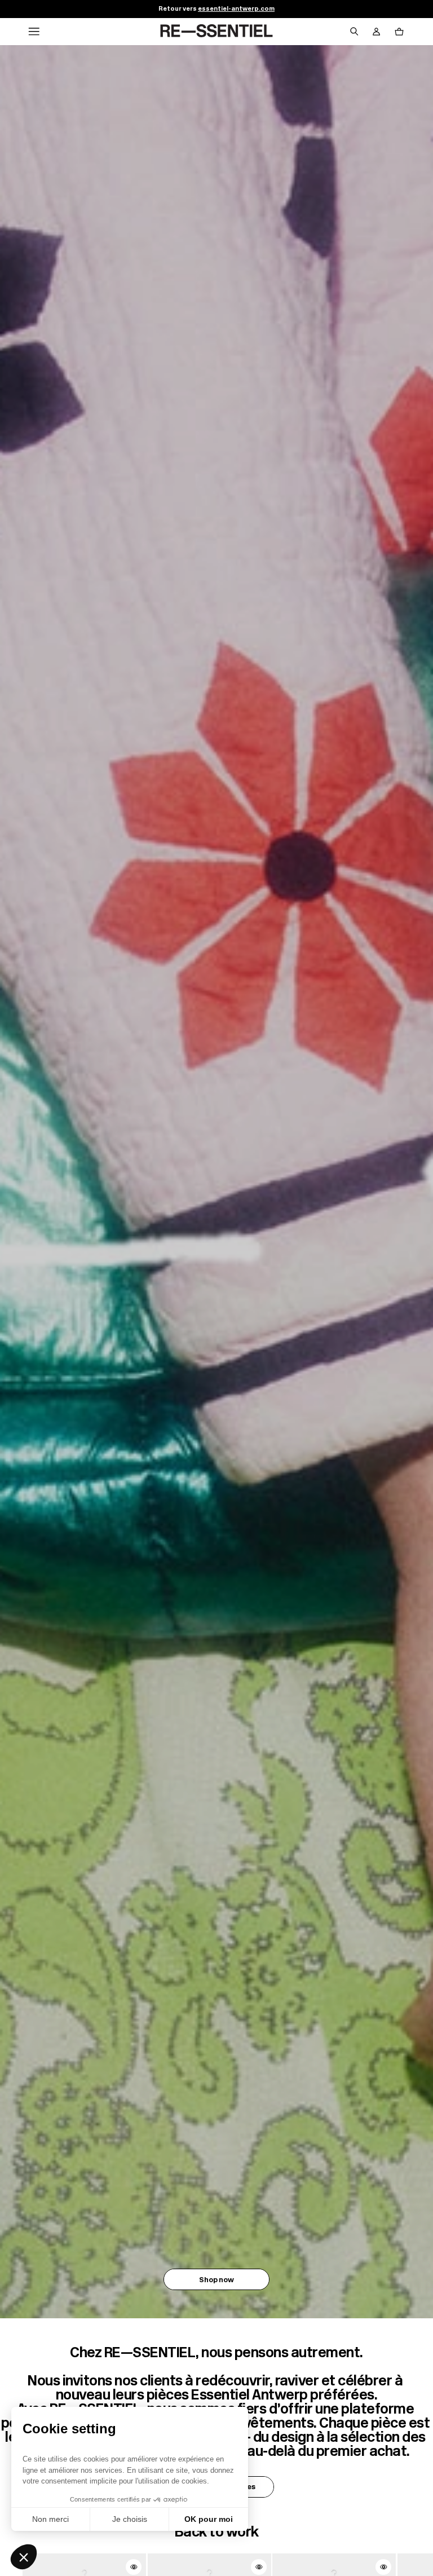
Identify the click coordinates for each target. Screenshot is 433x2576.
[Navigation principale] (34, 32)
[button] (24, 2557)
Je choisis (130, 2519)
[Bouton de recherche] (354, 32)
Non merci (50, 2519)
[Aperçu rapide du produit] (134, 2567)
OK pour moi (209, 2519)
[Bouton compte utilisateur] (377, 32)
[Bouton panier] (399, 32)
